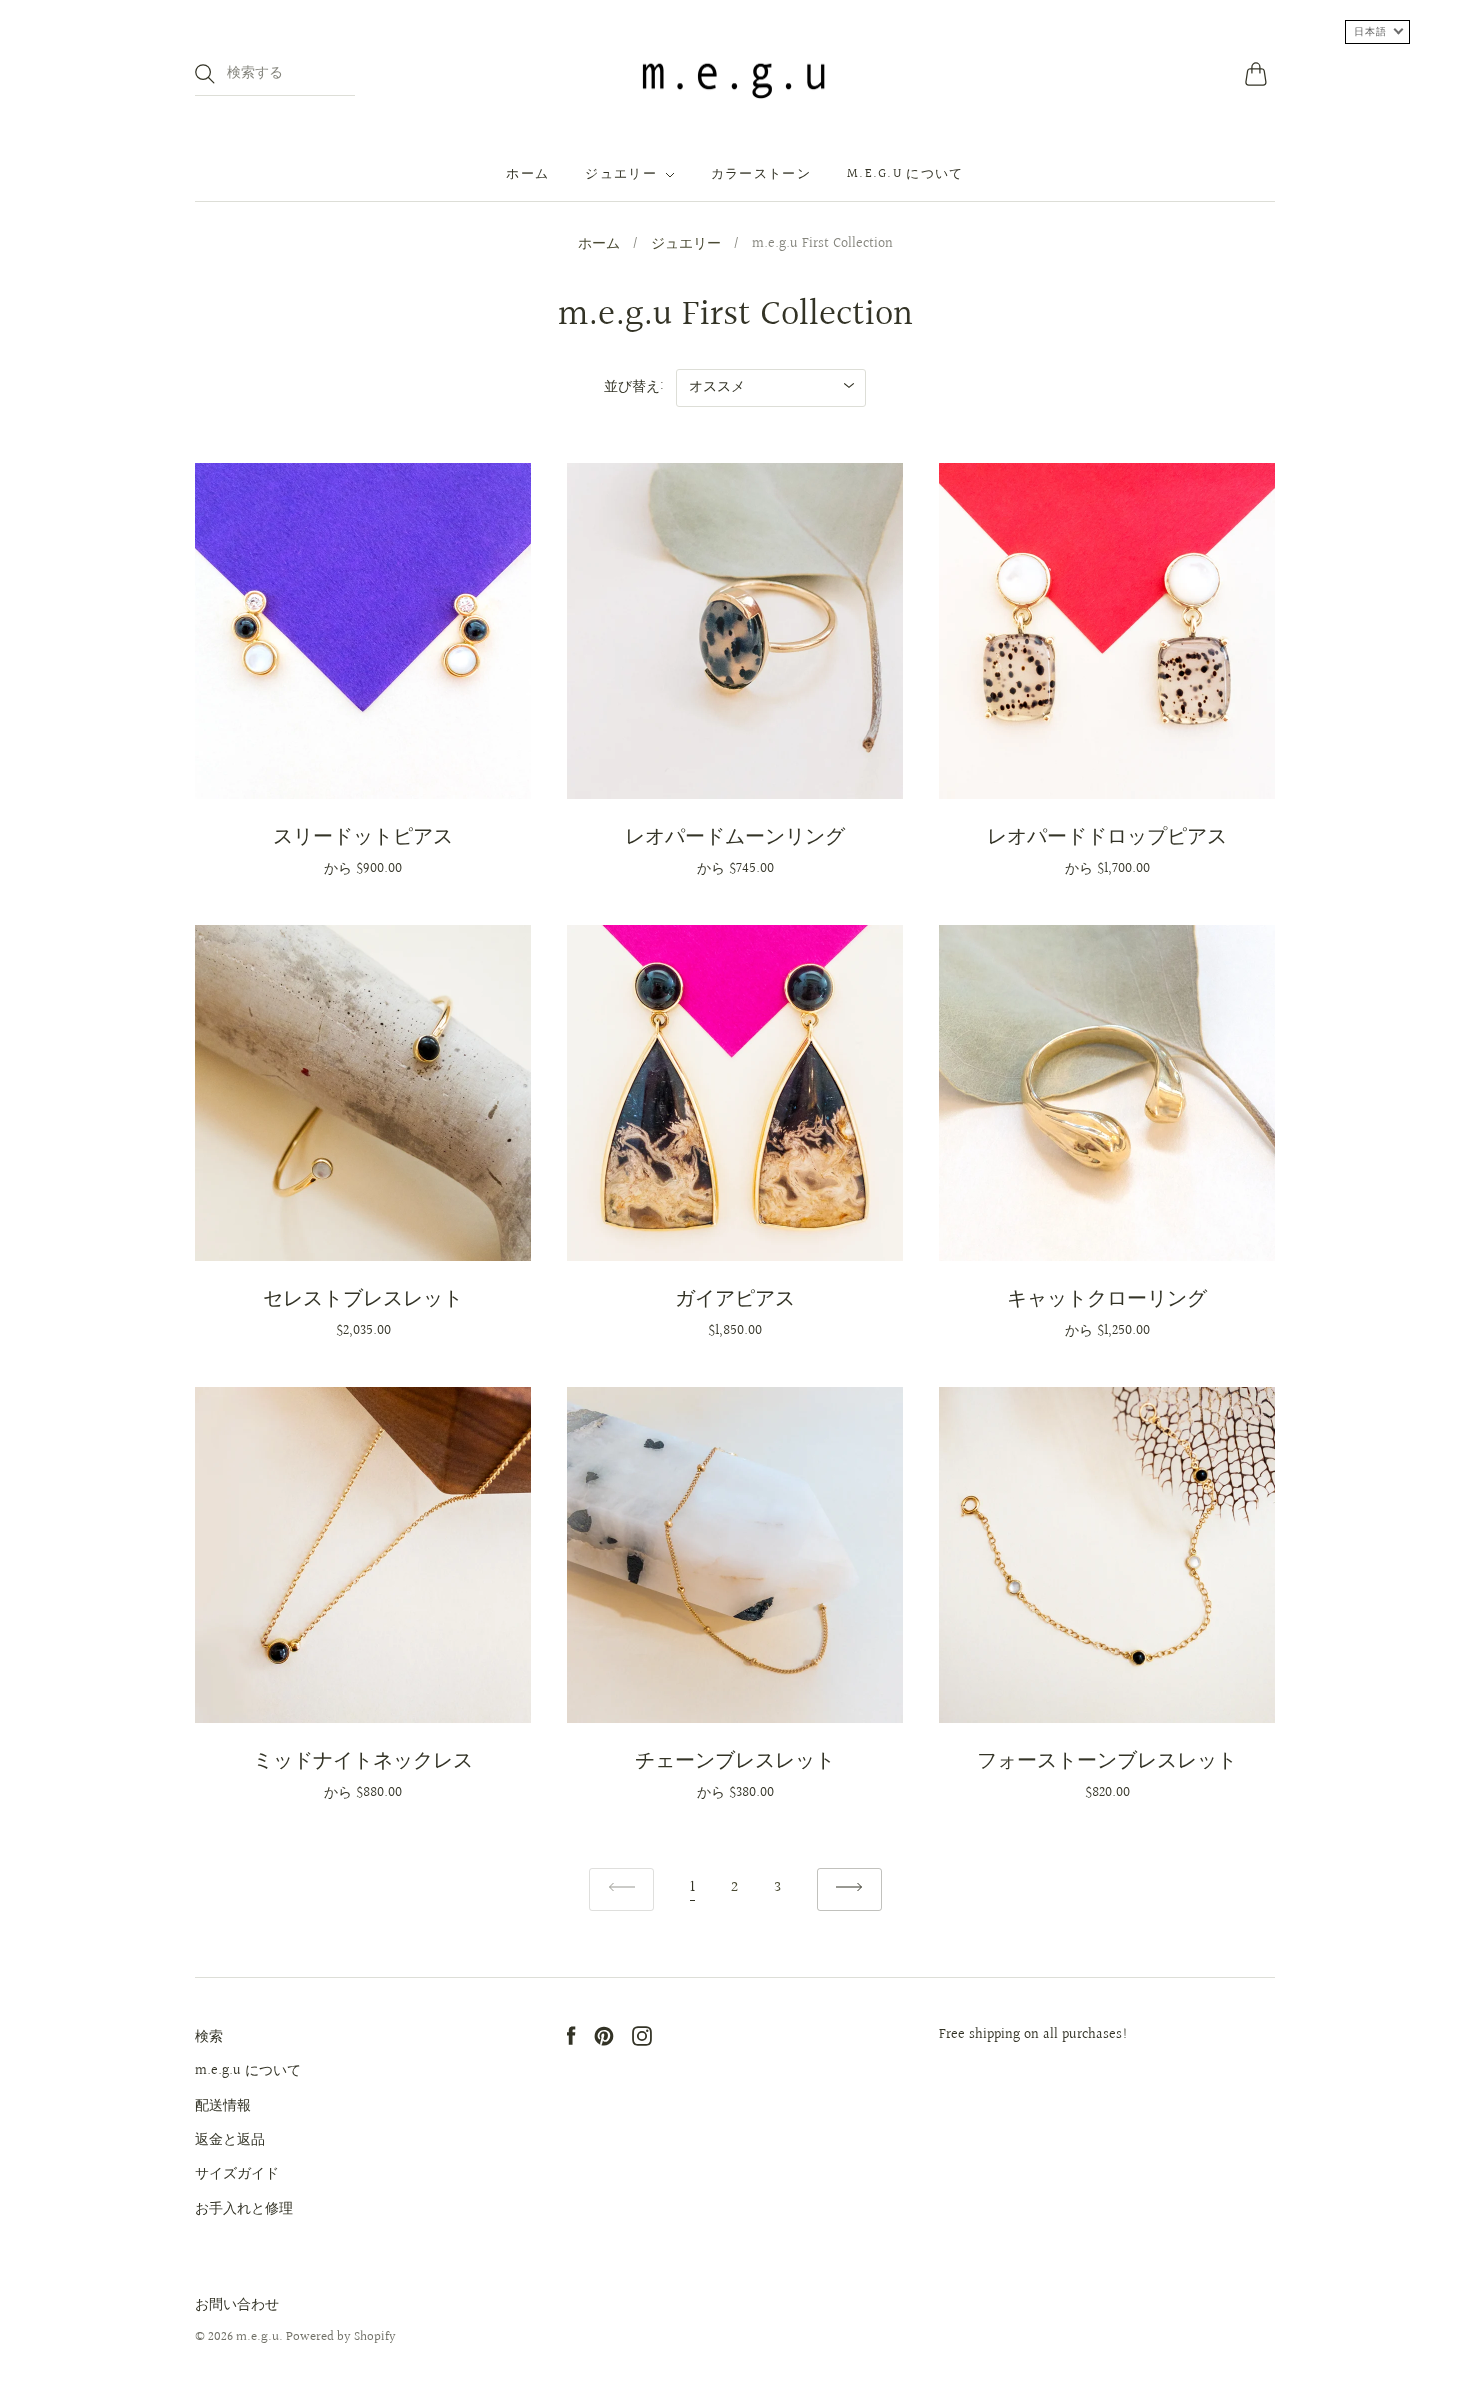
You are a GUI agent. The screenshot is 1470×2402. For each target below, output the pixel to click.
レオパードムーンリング (735, 837)
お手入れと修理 (244, 2209)
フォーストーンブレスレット (1107, 1761)
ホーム (527, 175)
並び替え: (634, 387)
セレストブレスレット (363, 1299)
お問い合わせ (237, 2305)
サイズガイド (237, 2174)
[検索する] (205, 74)
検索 (209, 2037)
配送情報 (223, 2106)
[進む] (849, 1889)
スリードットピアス (363, 837)
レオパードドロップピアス (1107, 837)
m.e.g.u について (905, 175)
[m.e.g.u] (735, 74)
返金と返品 (230, 2140)
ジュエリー (621, 175)
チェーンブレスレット (735, 1761)
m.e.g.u (257, 2337)
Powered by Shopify (341, 2337)
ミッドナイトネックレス (363, 1761)
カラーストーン (761, 175)
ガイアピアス (735, 1299)
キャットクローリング (1107, 1299)
